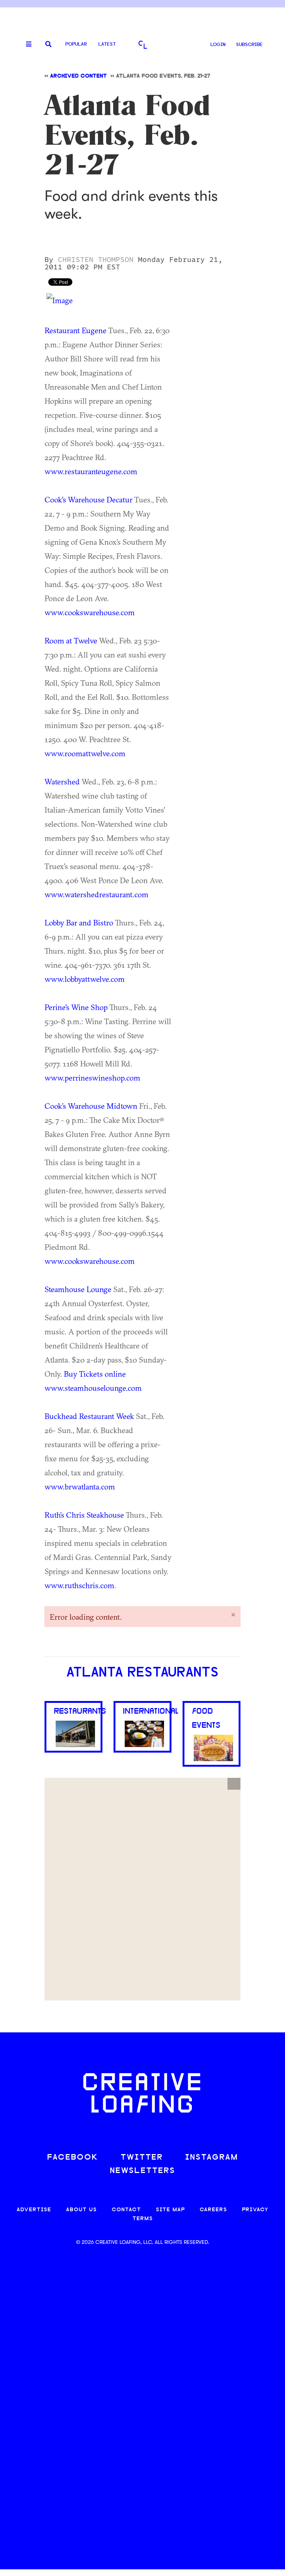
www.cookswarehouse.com (90, 612)
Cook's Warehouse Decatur (89, 499)
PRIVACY (255, 2210)
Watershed (62, 781)
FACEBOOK (73, 2158)
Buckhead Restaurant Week (89, 1416)
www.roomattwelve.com (85, 753)
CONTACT (126, 2210)
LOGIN (218, 45)
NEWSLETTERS (142, 2171)
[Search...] (48, 45)
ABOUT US (81, 2210)
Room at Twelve (71, 640)
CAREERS (213, 2210)
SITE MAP (170, 2210)
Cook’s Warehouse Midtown (91, 1106)
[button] (234, 1784)
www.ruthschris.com (79, 1585)
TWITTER (142, 2158)
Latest (107, 44)
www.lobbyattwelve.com (85, 979)
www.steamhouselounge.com (93, 1388)
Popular (76, 44)
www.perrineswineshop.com (92, 1078)
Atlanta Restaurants (142, 1673)
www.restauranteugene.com (91, 471)
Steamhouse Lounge (78, 1289)
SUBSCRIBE (249, 45)
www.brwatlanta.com (80, 1487)
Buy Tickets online (95, 1374)
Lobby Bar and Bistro (79, 922)
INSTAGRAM (212, 2158)
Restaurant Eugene (76, 330)
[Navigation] (26, 45)
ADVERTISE (34, 2210)
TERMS (143, 2219)
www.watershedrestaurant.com (96, 894)
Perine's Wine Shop (76, 1007)
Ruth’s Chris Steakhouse (84, 1515)
